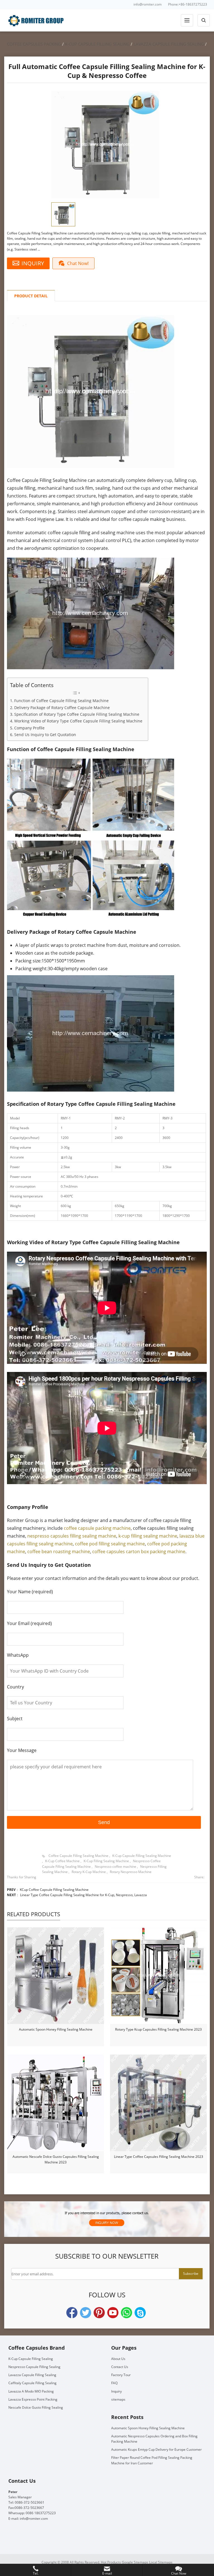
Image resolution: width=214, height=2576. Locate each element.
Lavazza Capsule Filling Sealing (169, 44)
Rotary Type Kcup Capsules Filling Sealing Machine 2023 (158, 2029)
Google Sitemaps (135, 2562)
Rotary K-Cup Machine (89, 1872)
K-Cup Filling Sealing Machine (106, 1861)
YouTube (113, 2313)
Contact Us (120, 2367)
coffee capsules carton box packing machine (139, 1552)
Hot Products (111, 2562)
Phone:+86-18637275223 (188, 4)
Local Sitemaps (161, 2562)
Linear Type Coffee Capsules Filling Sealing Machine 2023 (159, 2157)
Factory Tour (121, 2375)
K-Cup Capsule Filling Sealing (97, 44)
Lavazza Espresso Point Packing (33, 2399)
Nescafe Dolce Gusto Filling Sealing (36, 2407)
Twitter (86, 2313)
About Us (118, 2359)
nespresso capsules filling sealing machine (72, 1536)
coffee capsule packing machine (97, 1528)
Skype (140, 2313)
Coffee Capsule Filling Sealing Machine (78, 1856)
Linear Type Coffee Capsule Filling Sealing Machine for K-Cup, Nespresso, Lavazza (83, 1895)
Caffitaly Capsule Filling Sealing (32, 2383)
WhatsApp (127, 2313)
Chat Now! (78, 263)
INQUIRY (33, 263)
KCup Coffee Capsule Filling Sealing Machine (54, 1890)
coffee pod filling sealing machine (110, 1544)
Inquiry (116, 2391)
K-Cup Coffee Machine (62, 1861)
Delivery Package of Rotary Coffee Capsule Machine (62, 708)
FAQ (114, 2383)
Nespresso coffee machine (115, 1867)
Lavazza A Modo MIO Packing (31, 2391)
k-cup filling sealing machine (148, 1536)
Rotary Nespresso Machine (131, 1872)
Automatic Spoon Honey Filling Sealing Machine (56, 2029)
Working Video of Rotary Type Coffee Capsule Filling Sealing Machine (78, 721)
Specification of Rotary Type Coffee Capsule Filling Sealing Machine (77, 714)
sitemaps (118, 2399)
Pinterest (99, 2313)
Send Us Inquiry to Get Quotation (45, 735)
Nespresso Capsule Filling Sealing (34, 2367)
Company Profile (29, 728)
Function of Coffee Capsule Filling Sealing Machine (61, 701)
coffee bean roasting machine (59, 1552)
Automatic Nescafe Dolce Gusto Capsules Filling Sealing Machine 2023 (56, 2159)
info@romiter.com (148, 4)
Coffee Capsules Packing (34, 44)
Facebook (72, 2313)
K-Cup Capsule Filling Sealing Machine (142, 1856)
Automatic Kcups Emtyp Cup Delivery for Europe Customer (156, 2449)
